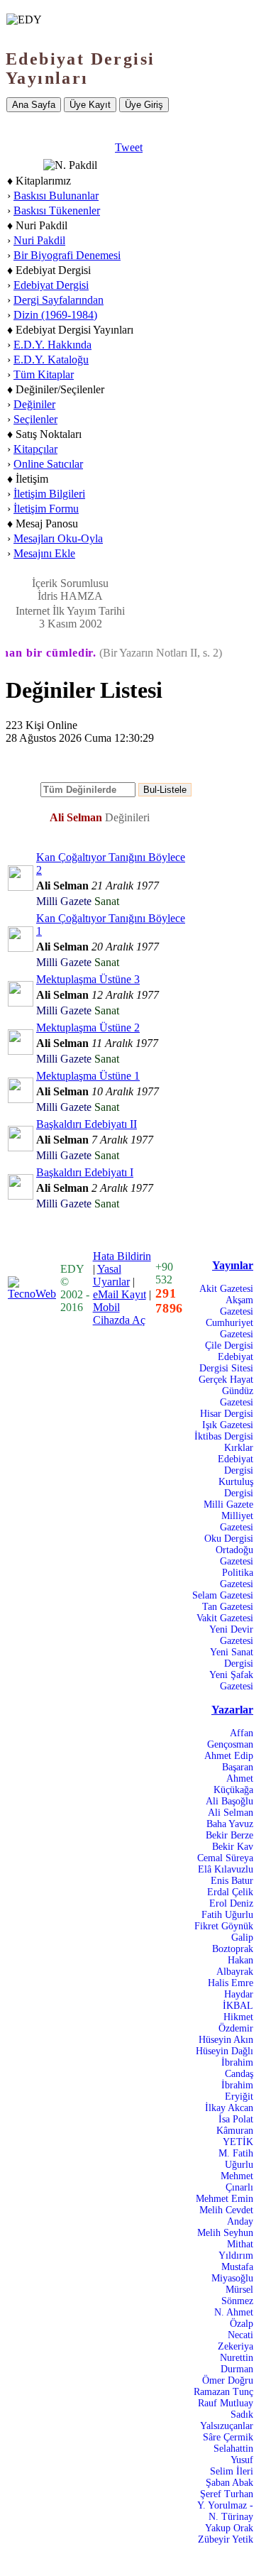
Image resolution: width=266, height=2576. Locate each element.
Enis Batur (232, 1881)
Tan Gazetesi (228, 1607)
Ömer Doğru (228, 2380)
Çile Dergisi (229, 1345)
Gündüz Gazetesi (237, 1397)
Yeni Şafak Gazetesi (231, 1681)
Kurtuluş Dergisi (236, 1487)
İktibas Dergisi (224, 1436)
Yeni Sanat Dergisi (232, 1658)
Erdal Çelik (230, 1892)
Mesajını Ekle (44, 553)
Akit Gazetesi (226, 1289)
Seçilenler (35, 419)
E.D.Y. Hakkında (52, 345)
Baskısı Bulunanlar (56, 196)
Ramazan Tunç (223, 2392)
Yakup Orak (229, 2528)
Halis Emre (231, 1983)
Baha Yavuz (230, 1824)
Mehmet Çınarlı (237, 2182)
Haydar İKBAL (238, 2000)
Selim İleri (232, 2471)
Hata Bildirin (122, 1256)
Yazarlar (232, 1710)
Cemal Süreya (225, 1858)
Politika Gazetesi (237, 1578)
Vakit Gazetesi (225, 1618)
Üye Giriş (144, 105)
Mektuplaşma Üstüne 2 (88, 1027)
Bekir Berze (229, 1835)
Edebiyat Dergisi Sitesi (226, 1363)
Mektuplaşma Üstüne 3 (88, 979)
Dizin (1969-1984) (55, 315)
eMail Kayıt (120, 1294)
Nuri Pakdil (39, 240)
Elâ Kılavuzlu (226, 1869)
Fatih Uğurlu (227, 1915)
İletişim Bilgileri (49, 494)
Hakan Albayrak (235, 1966)
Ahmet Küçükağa (233, 1784)
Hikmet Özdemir (236, 2023)
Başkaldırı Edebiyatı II (87, 1124)
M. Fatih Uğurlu (236, 2159)
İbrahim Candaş (237, 2068)
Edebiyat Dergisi (51, 285)
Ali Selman (231, 1813)
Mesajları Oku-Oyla (58, 538)
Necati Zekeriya (235, 2341)
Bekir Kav (233, 1847)
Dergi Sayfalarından (59, 300)
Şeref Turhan (227, 2494)
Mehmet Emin (225, 2199)
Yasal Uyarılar (111, 1275)
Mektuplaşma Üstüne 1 (88, 1076)
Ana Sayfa (34, 105)
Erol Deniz (231, 1903)
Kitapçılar (35, 449)
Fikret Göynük (224, 1926)
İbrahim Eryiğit (237, 2091)
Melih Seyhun (225, 2233)
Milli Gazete (228, 1505)
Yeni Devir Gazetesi (231, 1635)
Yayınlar (233, 1265)
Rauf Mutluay (226, 2403)
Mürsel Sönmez (237, 2295)
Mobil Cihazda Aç (119, 1314)
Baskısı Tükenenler (57, 210)
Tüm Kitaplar (44, 374)
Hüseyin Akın (226, 2040)
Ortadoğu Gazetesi (234, 1556)
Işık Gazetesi (228, 1425)
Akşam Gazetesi (237, 1306)
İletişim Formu (46, 509)
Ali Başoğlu (229, 1801)
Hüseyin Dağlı (225, 2051)
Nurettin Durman (237, 2363)
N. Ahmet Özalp (234, 2318)
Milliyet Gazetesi (237, 1522)
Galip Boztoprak (233, 1943)
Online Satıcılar (48, 464)
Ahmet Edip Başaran (229, 1761)
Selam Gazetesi (223, 1595)
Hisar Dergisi (227, 1414)
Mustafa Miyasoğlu (232, 2273)
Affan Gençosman (230, 1739)
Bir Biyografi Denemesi (67, 255)
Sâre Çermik (228, 2437)
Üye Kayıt (90, 105)
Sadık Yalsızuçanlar (227, 2420)
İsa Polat (236, 2119)
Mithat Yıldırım (236, 2250)
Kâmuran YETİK (235, 2136)
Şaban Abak (229, 2483)
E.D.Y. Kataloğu (51, 360)
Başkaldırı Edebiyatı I (85, 1172)
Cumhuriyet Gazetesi (229, 1328)
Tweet (129, 147)
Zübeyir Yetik (226, 2539)
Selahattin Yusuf (233, 2454)
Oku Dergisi (229, 1539)
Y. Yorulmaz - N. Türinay (225, 2511)
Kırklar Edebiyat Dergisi (235, 1459)
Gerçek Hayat (226, 1380)
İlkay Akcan (229, 2108)
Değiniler (34, 404)
